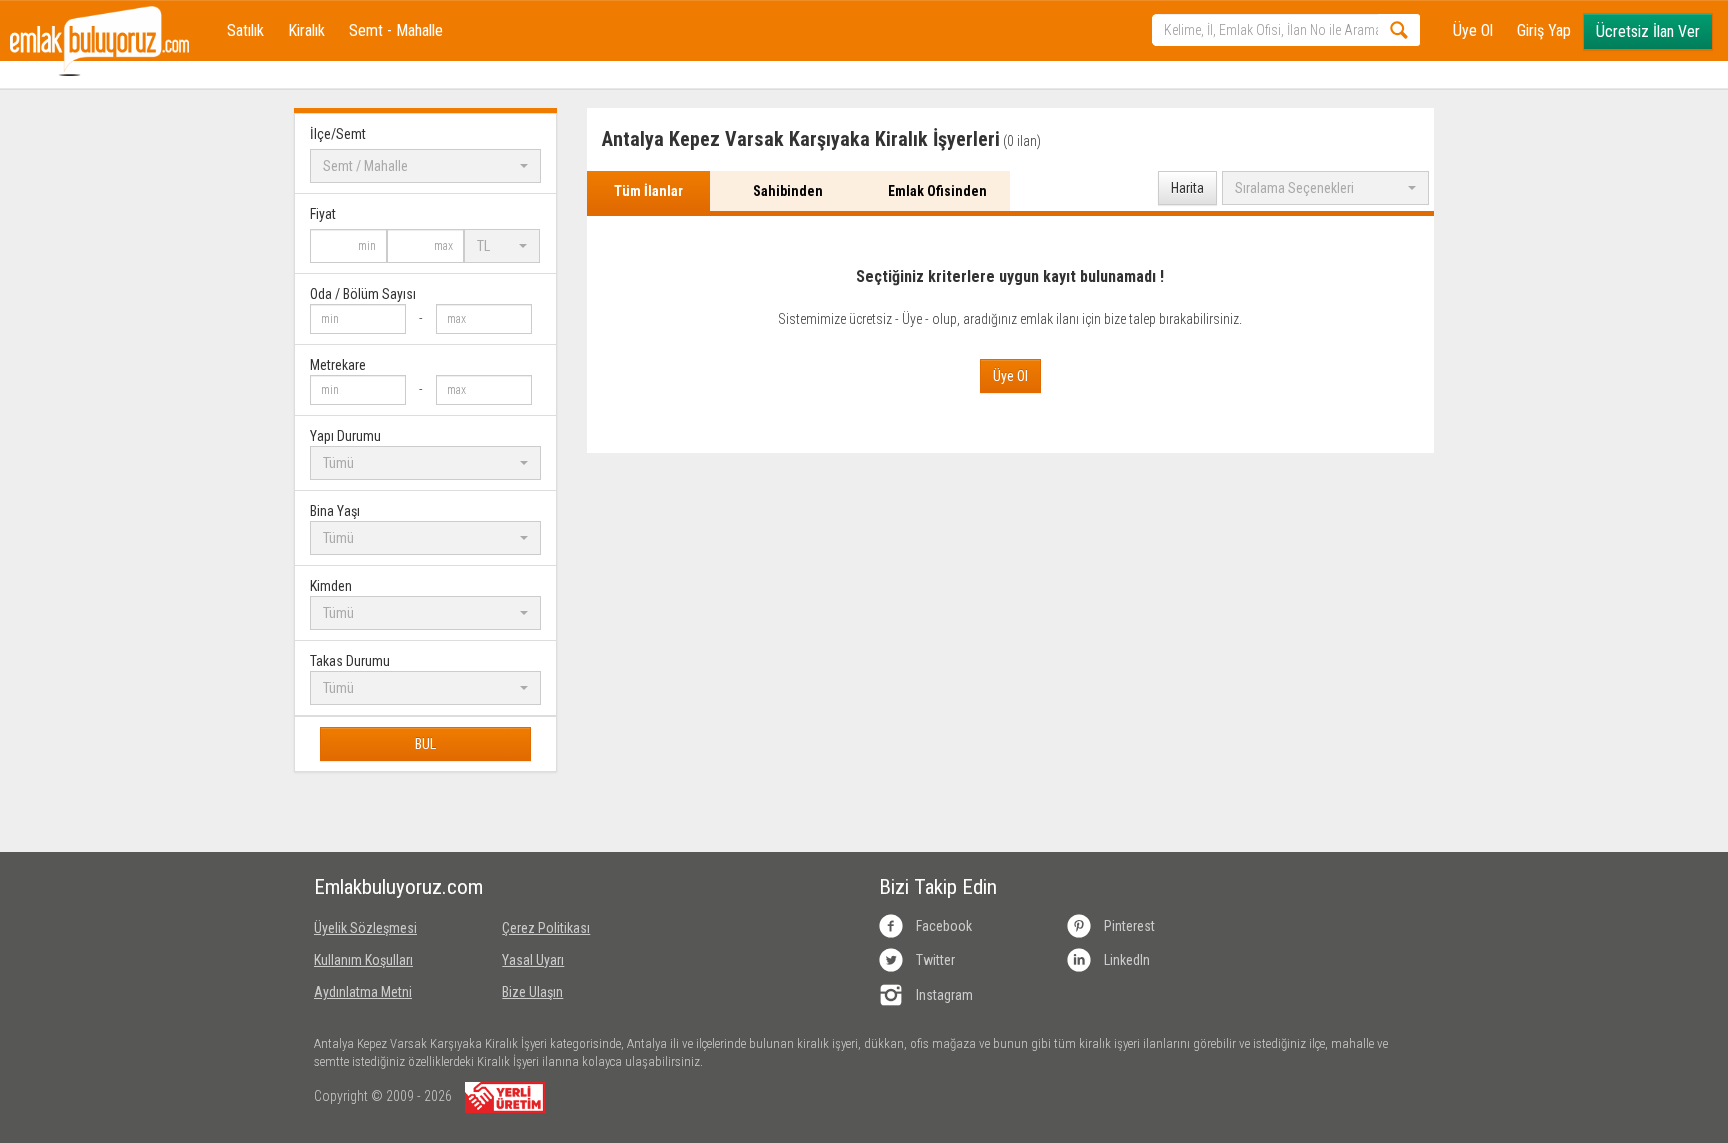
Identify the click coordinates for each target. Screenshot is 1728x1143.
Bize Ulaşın (532, 992)
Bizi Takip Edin (938, 887)
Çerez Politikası (546, 928)
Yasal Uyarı (533, 960)
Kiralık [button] (306, 30)
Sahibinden (788, 191)
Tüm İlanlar (648, 191)
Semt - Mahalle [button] (396, 30)
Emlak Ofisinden (937, 191)
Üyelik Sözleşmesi (365, 928)
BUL (425, 744)
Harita (1187, 188)
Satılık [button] (245, 30)
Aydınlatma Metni (363, 992)
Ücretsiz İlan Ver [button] (1648, 31)
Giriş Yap (1544, 30)
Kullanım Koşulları (363, 960)
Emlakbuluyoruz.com (393, 887)
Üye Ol (1473, 30)
